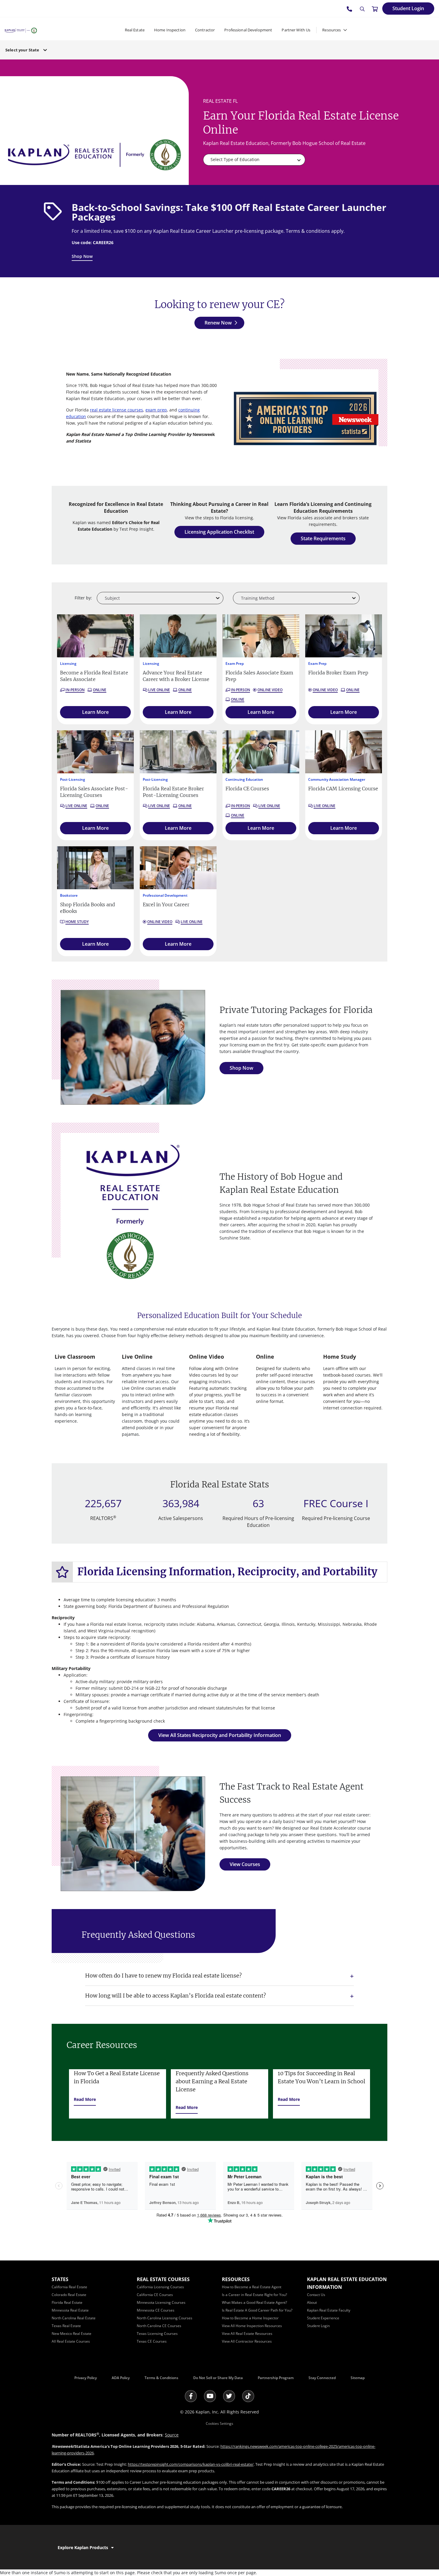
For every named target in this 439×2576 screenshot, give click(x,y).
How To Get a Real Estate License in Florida (117, 2077)
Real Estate (135, 30)
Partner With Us (296, 30)
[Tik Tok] (248, 2396)
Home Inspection (170, 30)
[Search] (362, 9)
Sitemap (358, 2378)
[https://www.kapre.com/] (21, 30)
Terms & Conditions (161, 2378)
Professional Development (248, 30)
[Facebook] (191, 2396)
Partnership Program (276, 2378)
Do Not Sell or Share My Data (218, 2378)
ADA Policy (121, 2378)
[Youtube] (210, 2396)
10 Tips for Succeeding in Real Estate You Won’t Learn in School (321, 2077)
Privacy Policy (86, 2378)
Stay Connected (322, 2378)
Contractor (205, 30)
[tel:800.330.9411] (350, 9)
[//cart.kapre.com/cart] (375, 9)
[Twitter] (229, 2396)
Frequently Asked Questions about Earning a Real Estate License (212, 2081)
